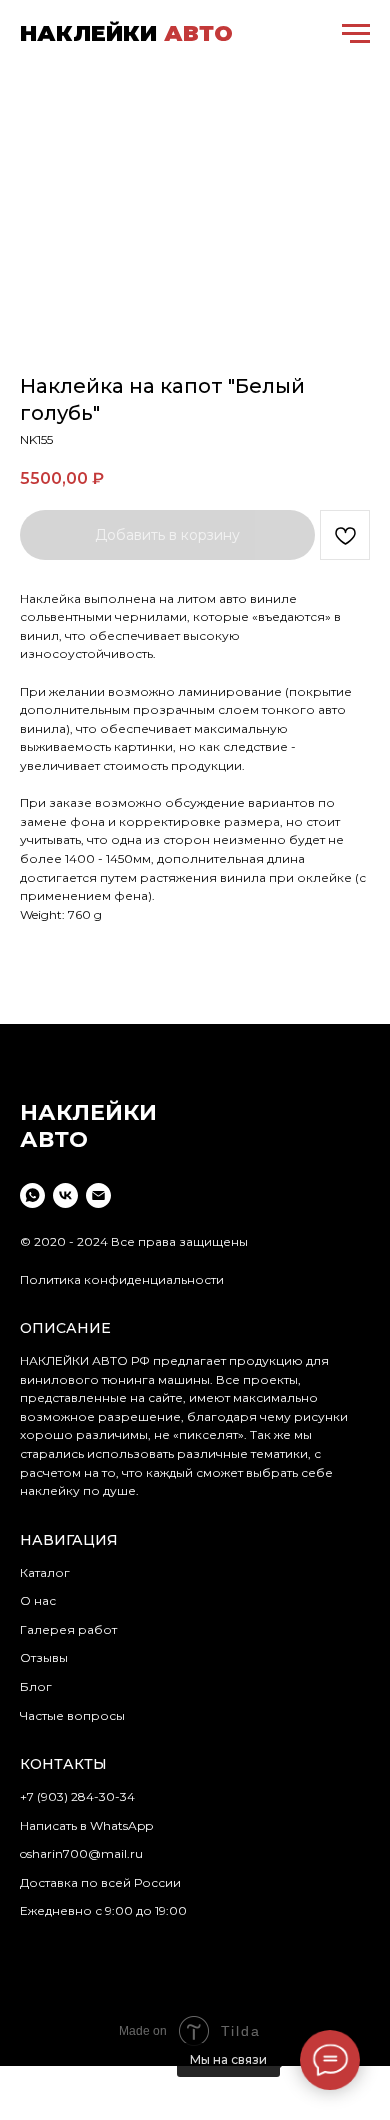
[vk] (65, 1195)
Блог (36, 1686)
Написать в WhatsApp (86, 1825)
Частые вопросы (72, 1715)
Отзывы (44, 1657)
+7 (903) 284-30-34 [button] (77, 1796)
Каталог (45, 1572)
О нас (38, 1600)
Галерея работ (68, 1629)
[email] (98, 1195)
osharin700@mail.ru (81, 1853)
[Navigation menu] (356, 34)
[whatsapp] (32, 1195)
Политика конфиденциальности (122, 1279)
